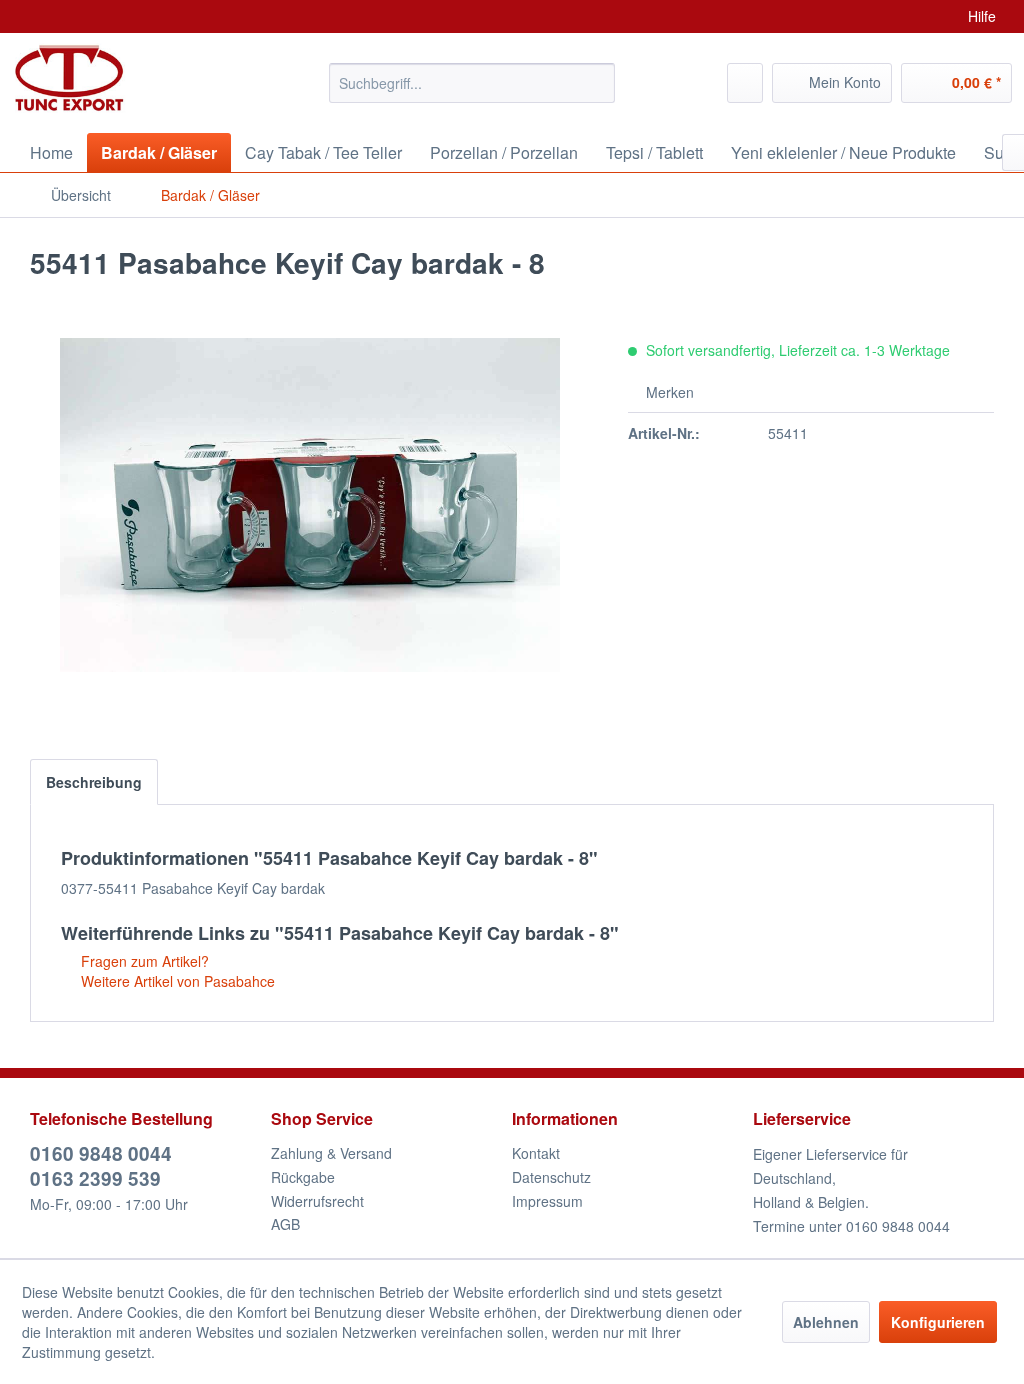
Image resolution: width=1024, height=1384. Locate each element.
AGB (285, 1224)
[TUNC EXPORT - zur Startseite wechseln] (70, 78)
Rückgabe (303, 1177)
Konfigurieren (938, 1322)
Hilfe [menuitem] (982, 16)
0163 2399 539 (95, 1178)
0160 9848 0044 (101, 1153)
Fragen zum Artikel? (143, 961)
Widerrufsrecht (317, 1201)
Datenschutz (551, 1177)
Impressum (547, 1201)
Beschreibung (94, 782)
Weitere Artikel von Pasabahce (176, 981)
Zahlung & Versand (331, 1153)
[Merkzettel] (745, 83)
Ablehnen (826, 1322)
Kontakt (536, 1153)
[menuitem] (472, 83)
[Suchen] (596, 83)
